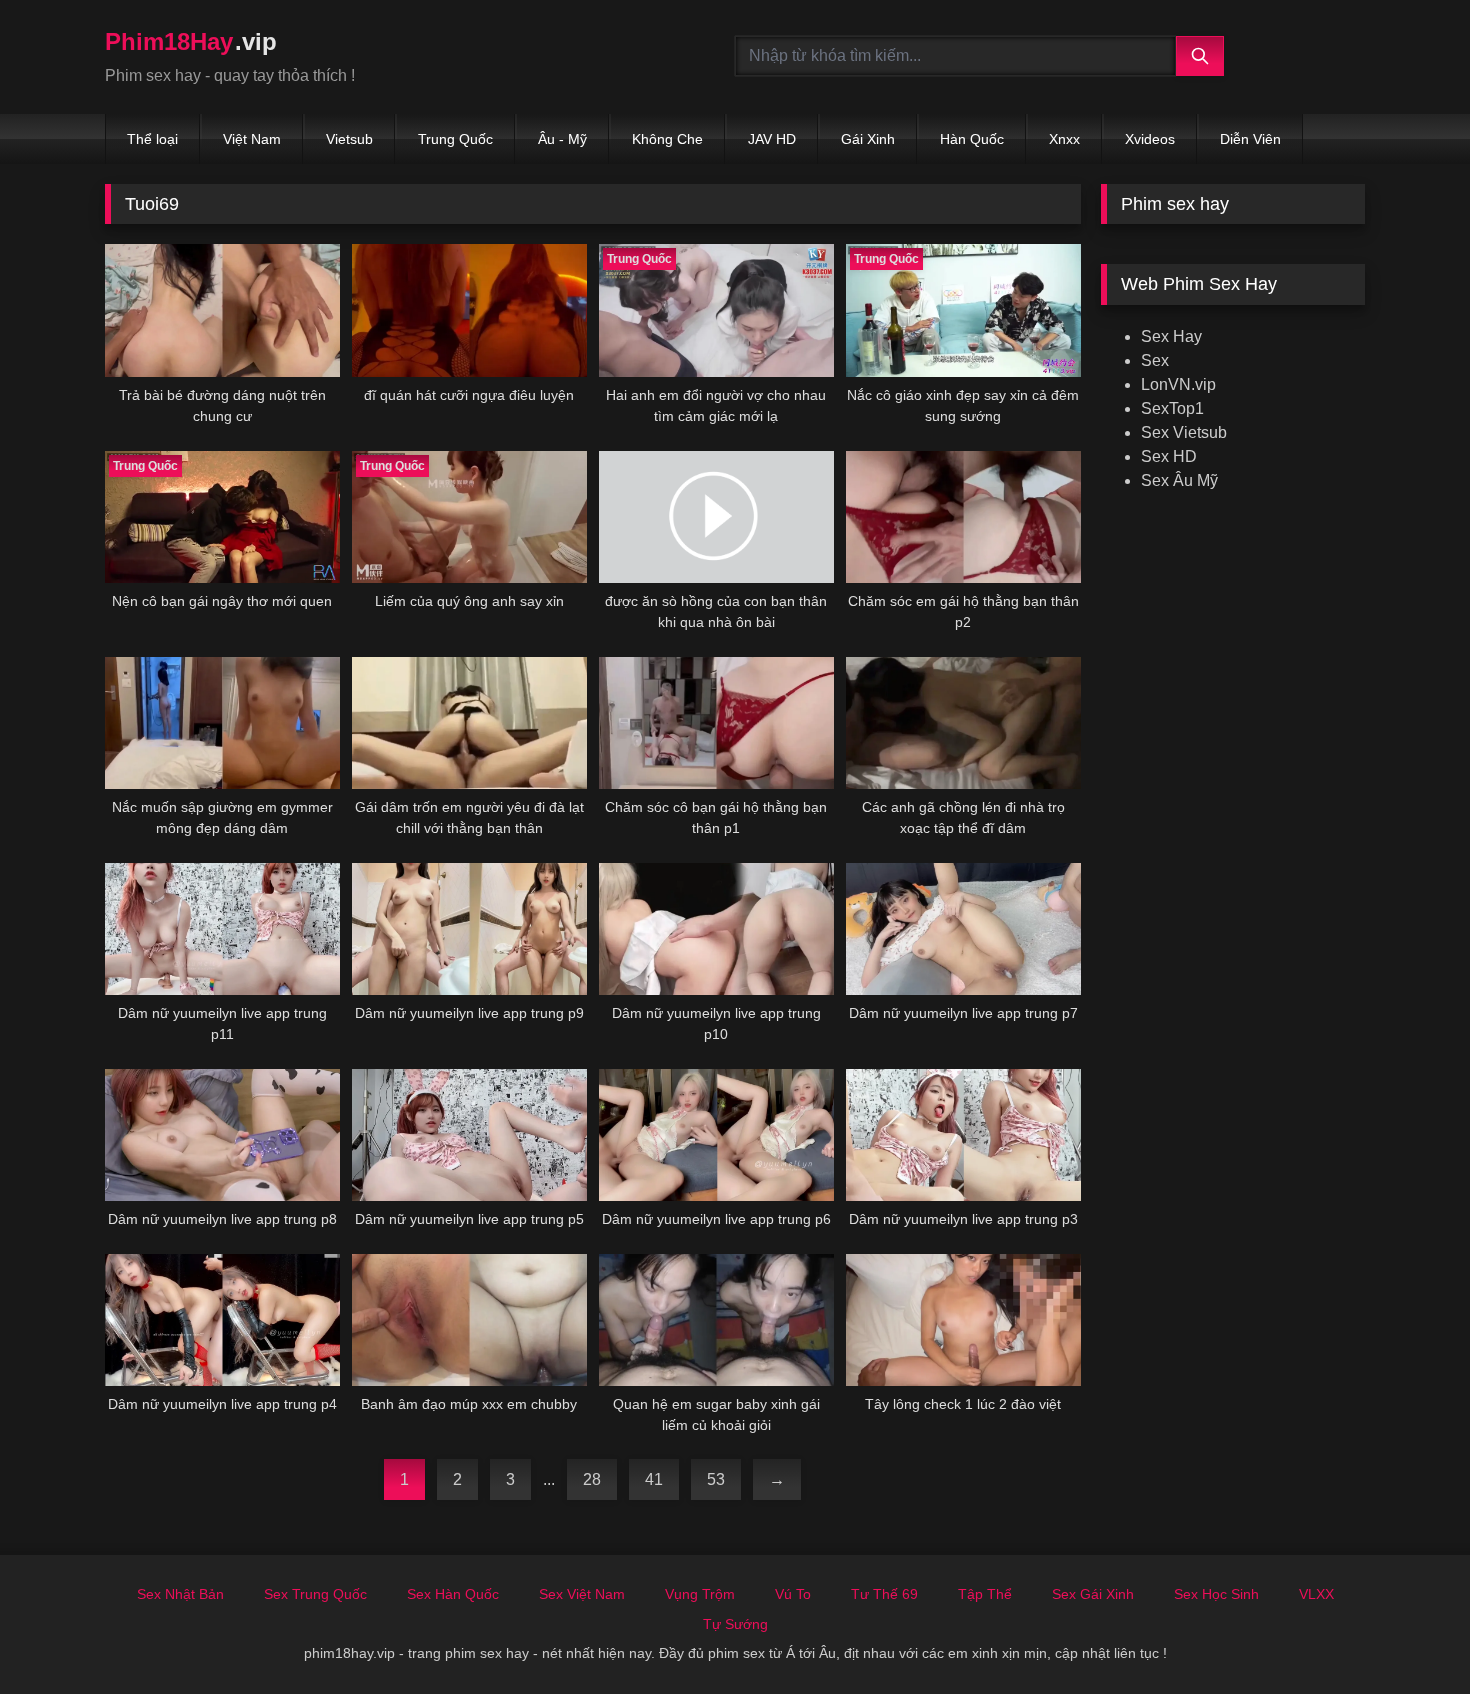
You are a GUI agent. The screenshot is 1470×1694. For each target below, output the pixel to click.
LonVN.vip (1178, 384)
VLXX (1316, 1594)
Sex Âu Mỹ (1179, 480)
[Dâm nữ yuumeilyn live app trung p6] (716, 1135)
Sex (1155, 360)
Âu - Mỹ (562, 139)
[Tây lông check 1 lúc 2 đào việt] (963, 1320)
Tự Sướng (735, 1624)
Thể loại (152, 139)
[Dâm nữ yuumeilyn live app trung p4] (222, 1320)
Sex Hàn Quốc (453, 1594)
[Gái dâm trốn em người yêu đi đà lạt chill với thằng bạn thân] (469, 723)
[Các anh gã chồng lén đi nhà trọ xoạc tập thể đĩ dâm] (963, 723)
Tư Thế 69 (884, 1594)
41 (654, 1479)
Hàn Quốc (972, 139)
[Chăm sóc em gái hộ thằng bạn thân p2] (963, 517)
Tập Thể (985, 1594)
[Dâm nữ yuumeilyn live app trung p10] (716, 929)
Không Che (667, 139)
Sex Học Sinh (1216, 1594)
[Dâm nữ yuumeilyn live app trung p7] (963, 929)
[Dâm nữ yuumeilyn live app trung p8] (222, 1135)
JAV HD (772, 139)
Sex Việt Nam (582, 1594)
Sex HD (1169, 456)
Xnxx (1064, 139)
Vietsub (349, 139)
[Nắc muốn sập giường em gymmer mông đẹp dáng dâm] (222, 723)
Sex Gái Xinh (1093, 1594)
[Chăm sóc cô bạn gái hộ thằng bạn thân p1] (716, 723)
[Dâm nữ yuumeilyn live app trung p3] (963, 1135)
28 (592, 1479)
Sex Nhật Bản (180, 1594)
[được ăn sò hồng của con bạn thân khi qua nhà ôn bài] (716, 517)
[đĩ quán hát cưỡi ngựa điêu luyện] (469, 310)
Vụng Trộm (700, 1594)
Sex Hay (1171, 336)
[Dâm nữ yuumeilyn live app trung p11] (222, 929)
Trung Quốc (455, 139)
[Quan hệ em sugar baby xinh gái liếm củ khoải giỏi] (716, 1320)
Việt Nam (252, 139)
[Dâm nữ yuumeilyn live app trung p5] (469, 1135)
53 (716, 1479)
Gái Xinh (868, 139)
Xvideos (1150, 139)
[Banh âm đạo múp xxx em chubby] (469, 1320)
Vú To (793, 1594)
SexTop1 (1172, 408)
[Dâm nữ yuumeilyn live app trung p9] (469, 929)
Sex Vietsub (1184, 432)
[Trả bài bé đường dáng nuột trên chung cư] (222, 310)
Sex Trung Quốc (315, 1594)
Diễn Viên (1250, 139)
